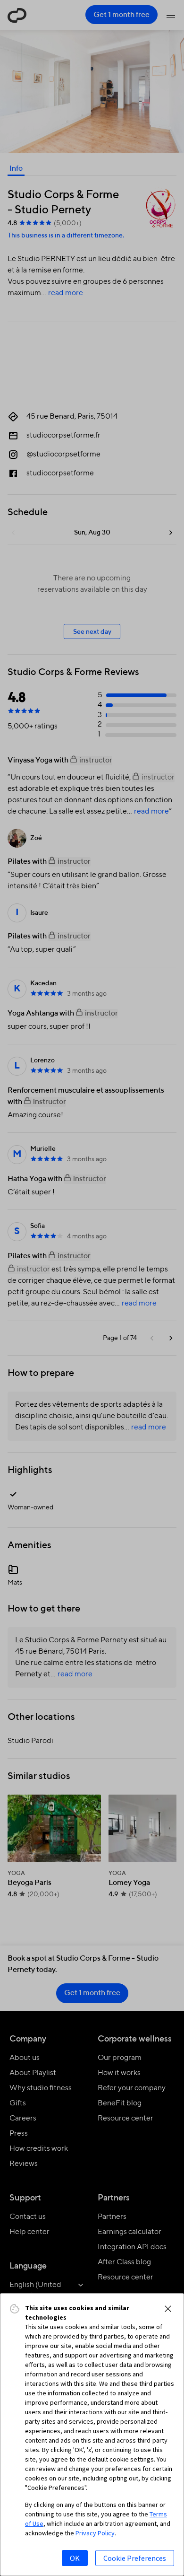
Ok (75, 2558)
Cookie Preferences (135, 2558)
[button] (168, 2309)
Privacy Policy (95, 2533)
